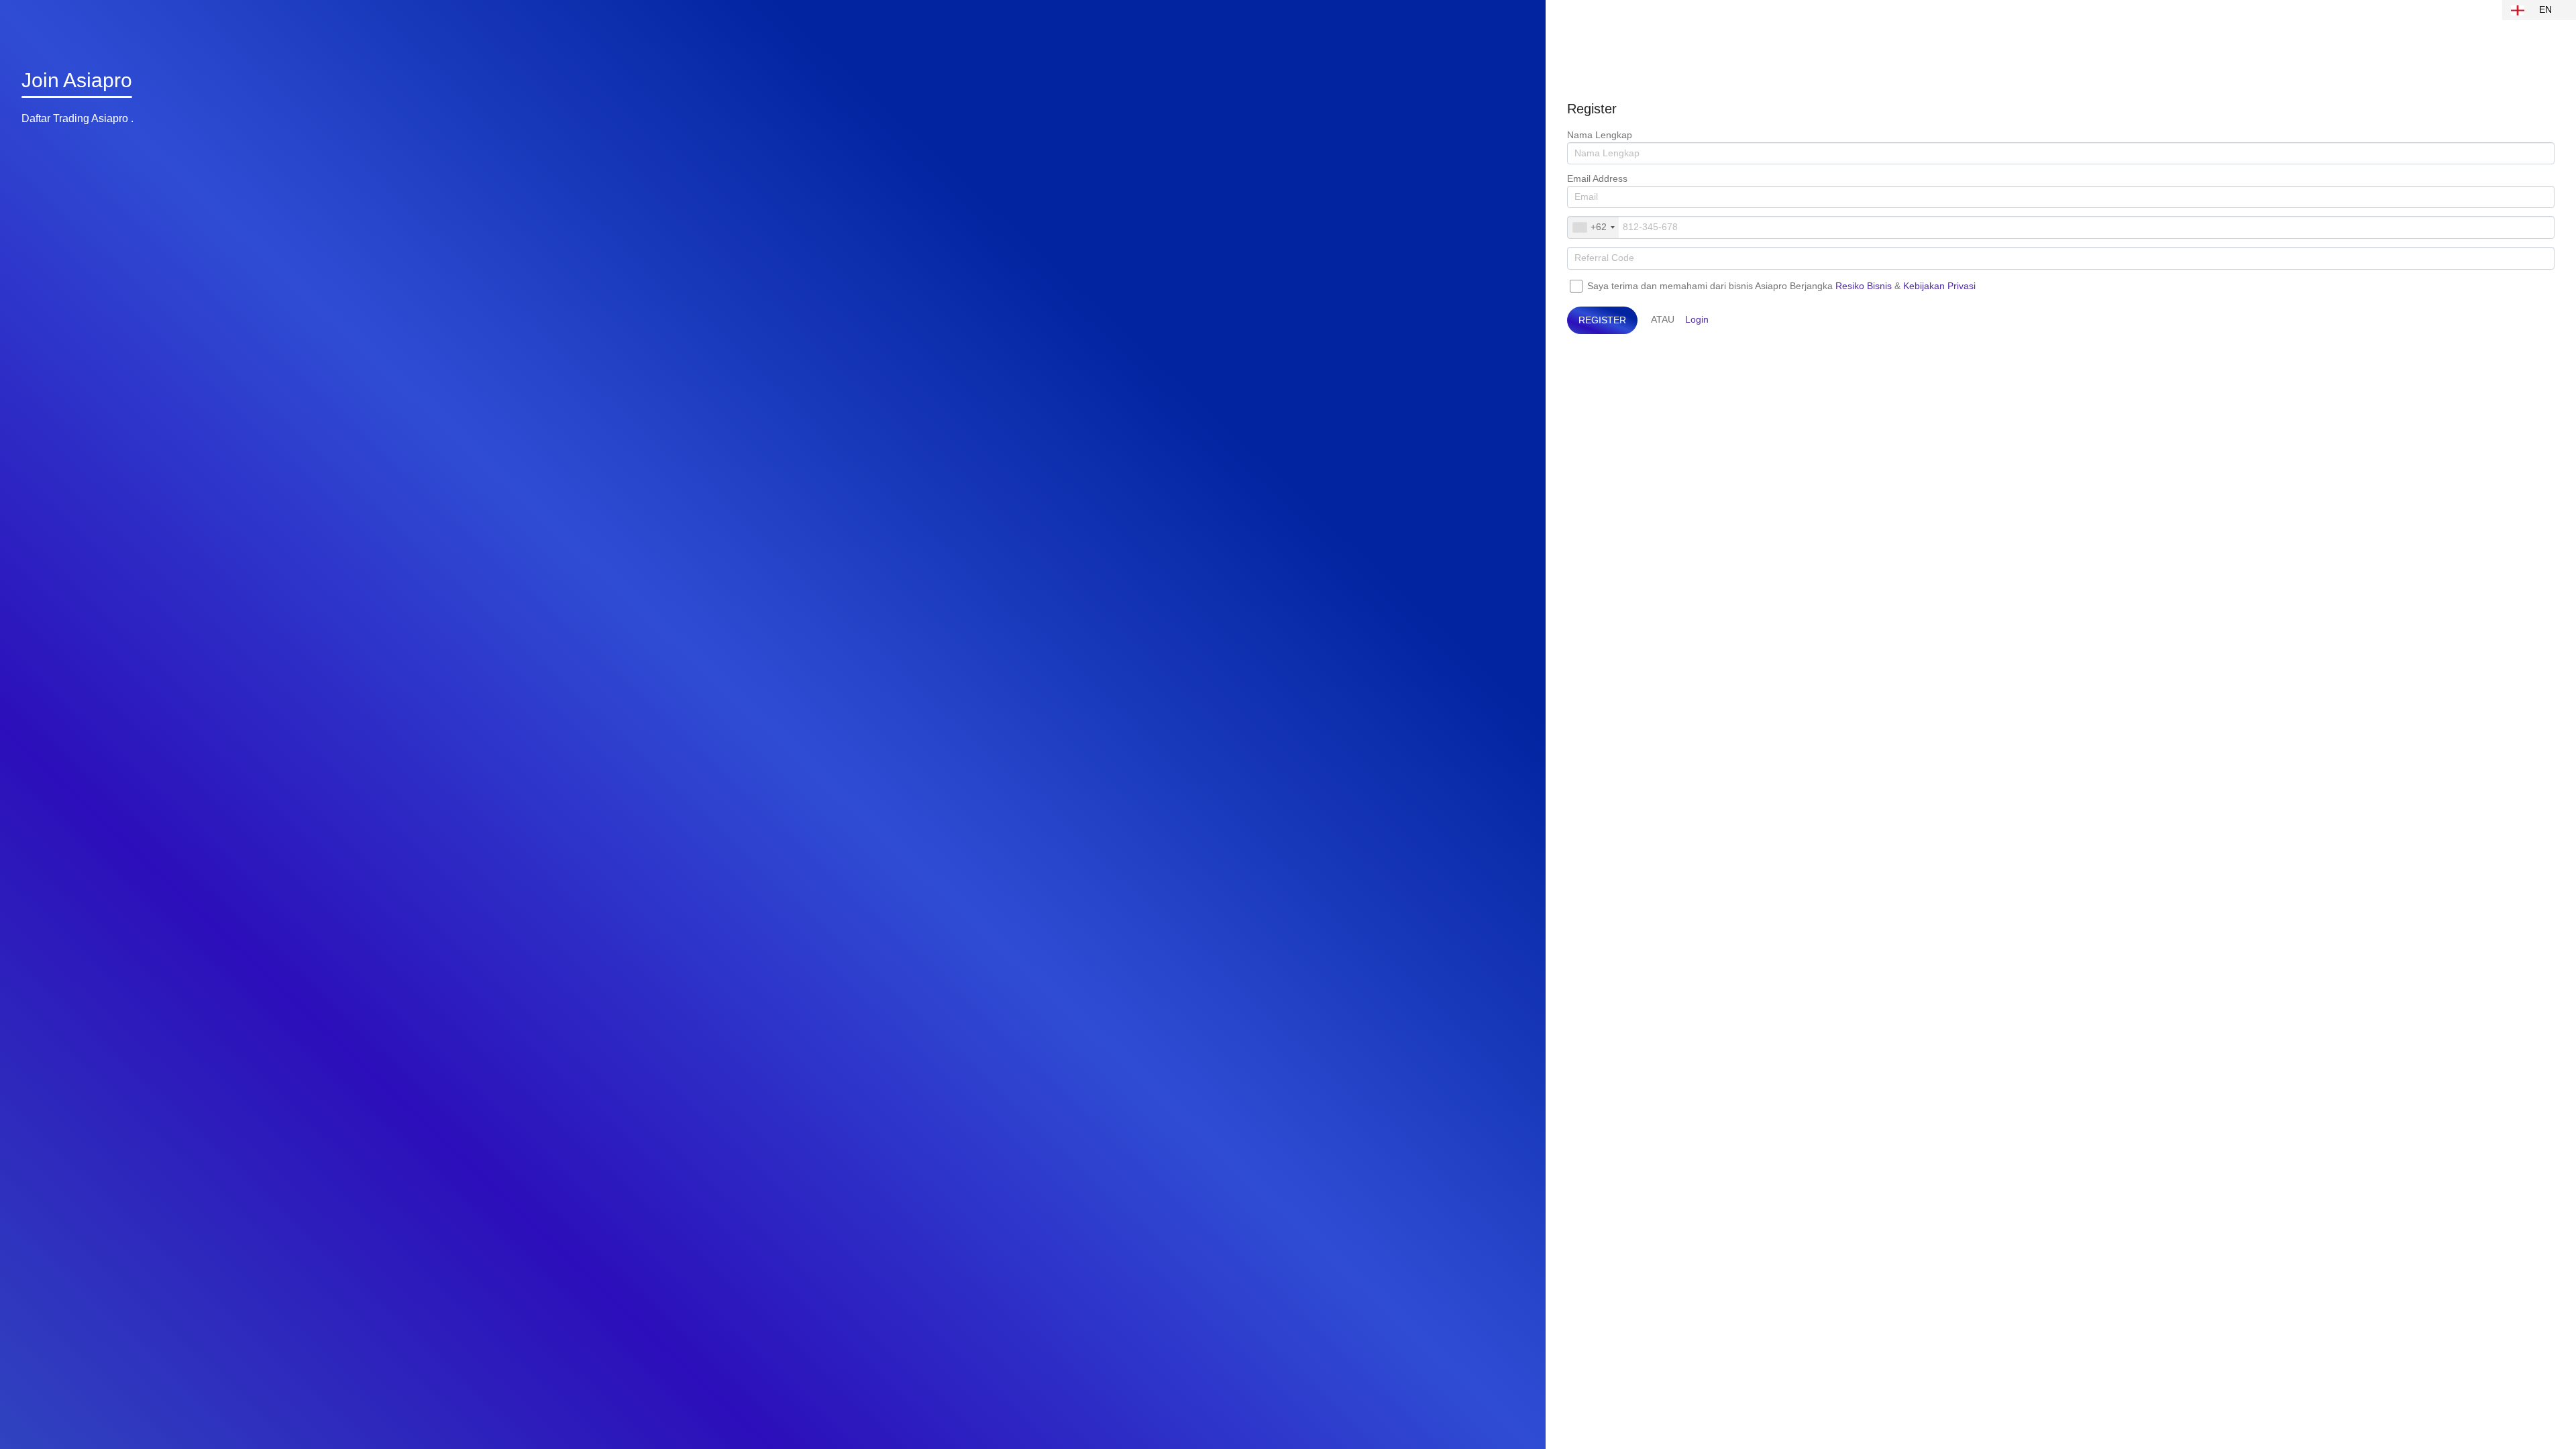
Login (1697, 319)
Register (1602, 320)
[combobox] (1593, 227)
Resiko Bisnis (1864, 286)
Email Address (1597, 178)
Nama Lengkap (1600, 135)
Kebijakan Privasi (1939, 286)
